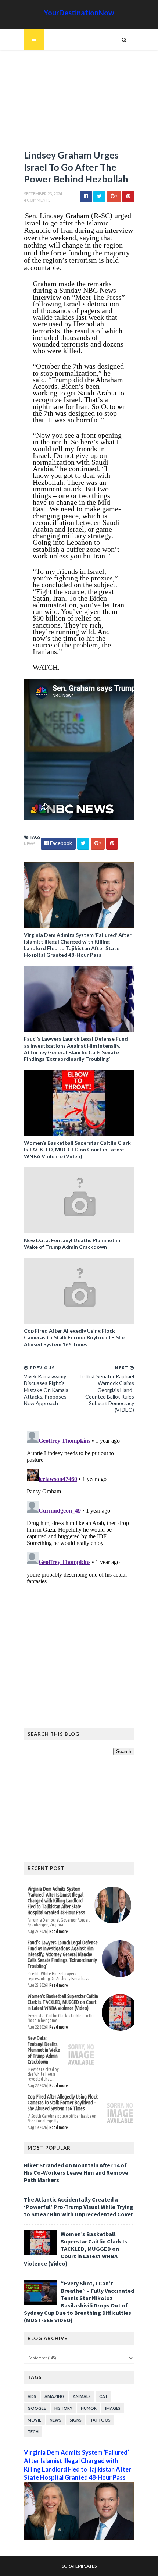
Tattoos (100, 2420)
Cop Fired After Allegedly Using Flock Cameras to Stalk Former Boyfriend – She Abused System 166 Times (74, 1337)
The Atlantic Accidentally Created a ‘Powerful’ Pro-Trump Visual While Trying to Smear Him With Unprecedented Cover (79, 2207)
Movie (34, 2420)
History (63, 2408)
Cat (103, 2396)
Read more (59, 1931)
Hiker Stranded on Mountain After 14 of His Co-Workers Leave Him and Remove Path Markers (76, 2172)
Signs (76, 2420)
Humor (89, 2408)
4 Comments (37, 200)
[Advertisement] (79, 103)
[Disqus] (79, 1520)
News (30, 844)
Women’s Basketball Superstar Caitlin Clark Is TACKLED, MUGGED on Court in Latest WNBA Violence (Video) (77, 1149)
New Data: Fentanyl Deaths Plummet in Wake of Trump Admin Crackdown (72, 1243)
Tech (33, 2432)
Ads (32, 2396)
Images (113, 2408)
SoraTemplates (79, 2566)
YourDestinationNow (79, 13)
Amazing (54, 2396)
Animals (82, 2396)
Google (37, 2408)
